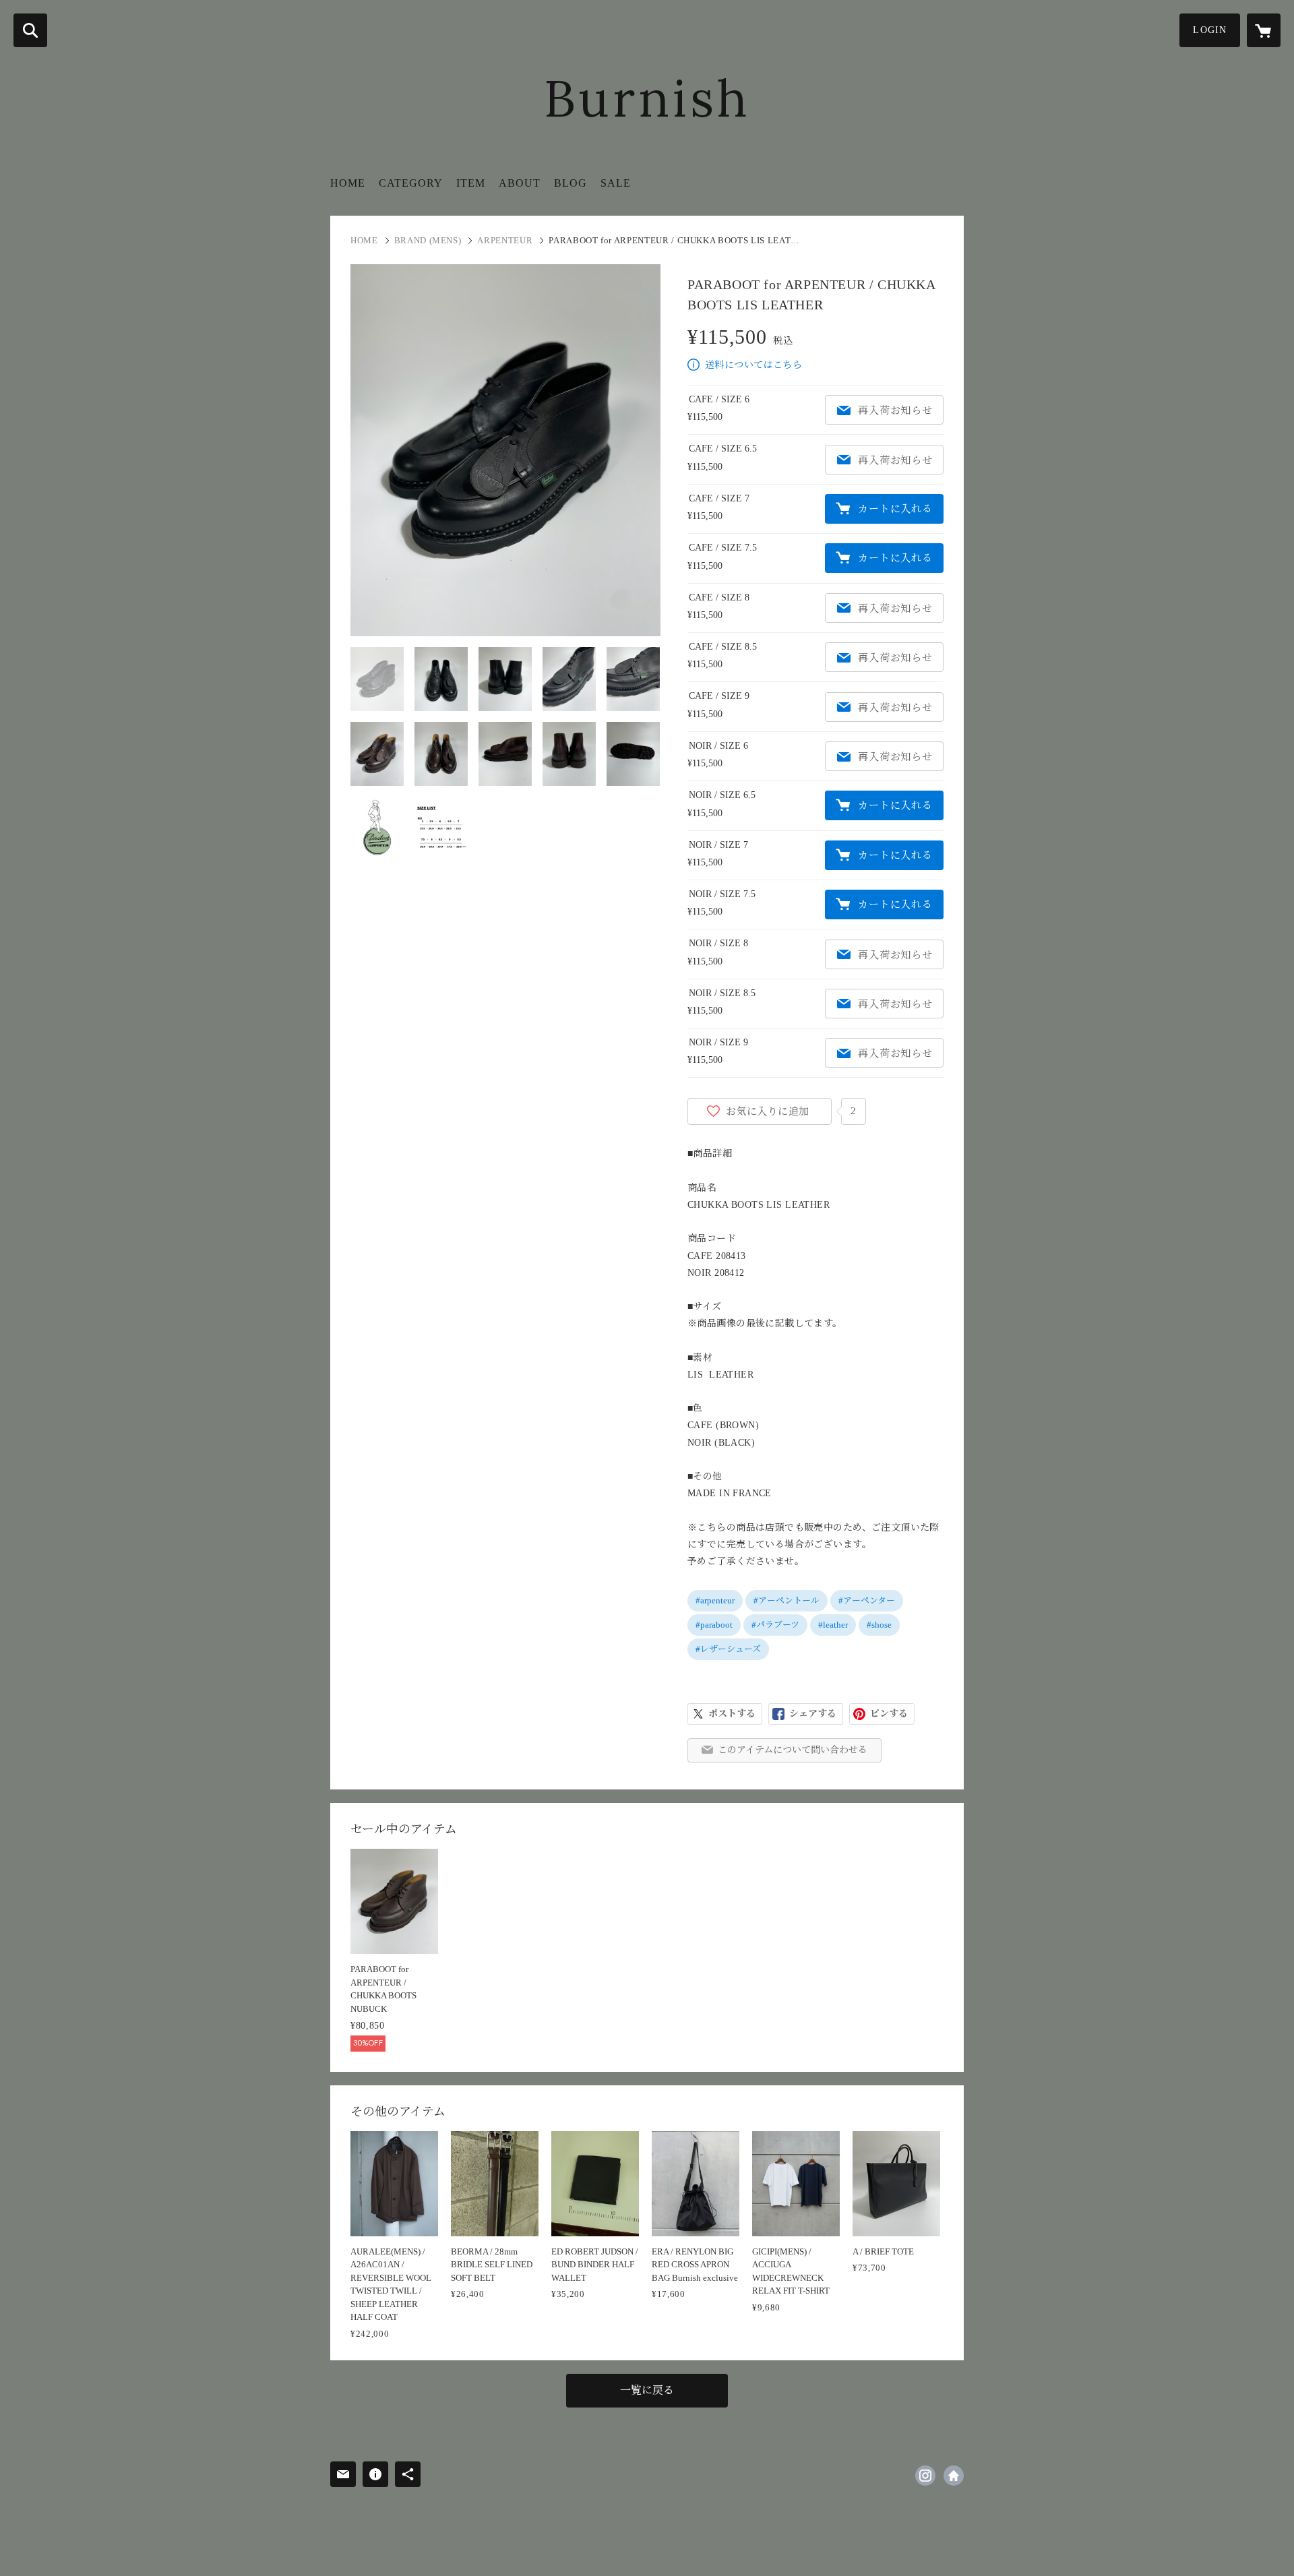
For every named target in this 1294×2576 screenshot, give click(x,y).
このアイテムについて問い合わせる (793, 1750)
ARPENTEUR (505, 240)
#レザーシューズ (728, 1649)
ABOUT (520, 183)
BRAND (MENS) (428, 240)
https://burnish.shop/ (954, 2476)
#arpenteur (715, 1600)
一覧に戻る (647, 2390)
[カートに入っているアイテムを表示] (1264, 30)
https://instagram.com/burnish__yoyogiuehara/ (925, 2476)
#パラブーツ (775, 1625)
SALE (616, 183)
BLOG (571, 183)
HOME (348, 183)
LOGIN (1210, 30)
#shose (879, 1625)
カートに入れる (895, 509)
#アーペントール (787, 1600)
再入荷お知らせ (895, 410)
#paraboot (714, 1625)
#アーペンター (867, 1600)
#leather (833, 1625)
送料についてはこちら (753, 365)
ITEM (471, 183)
